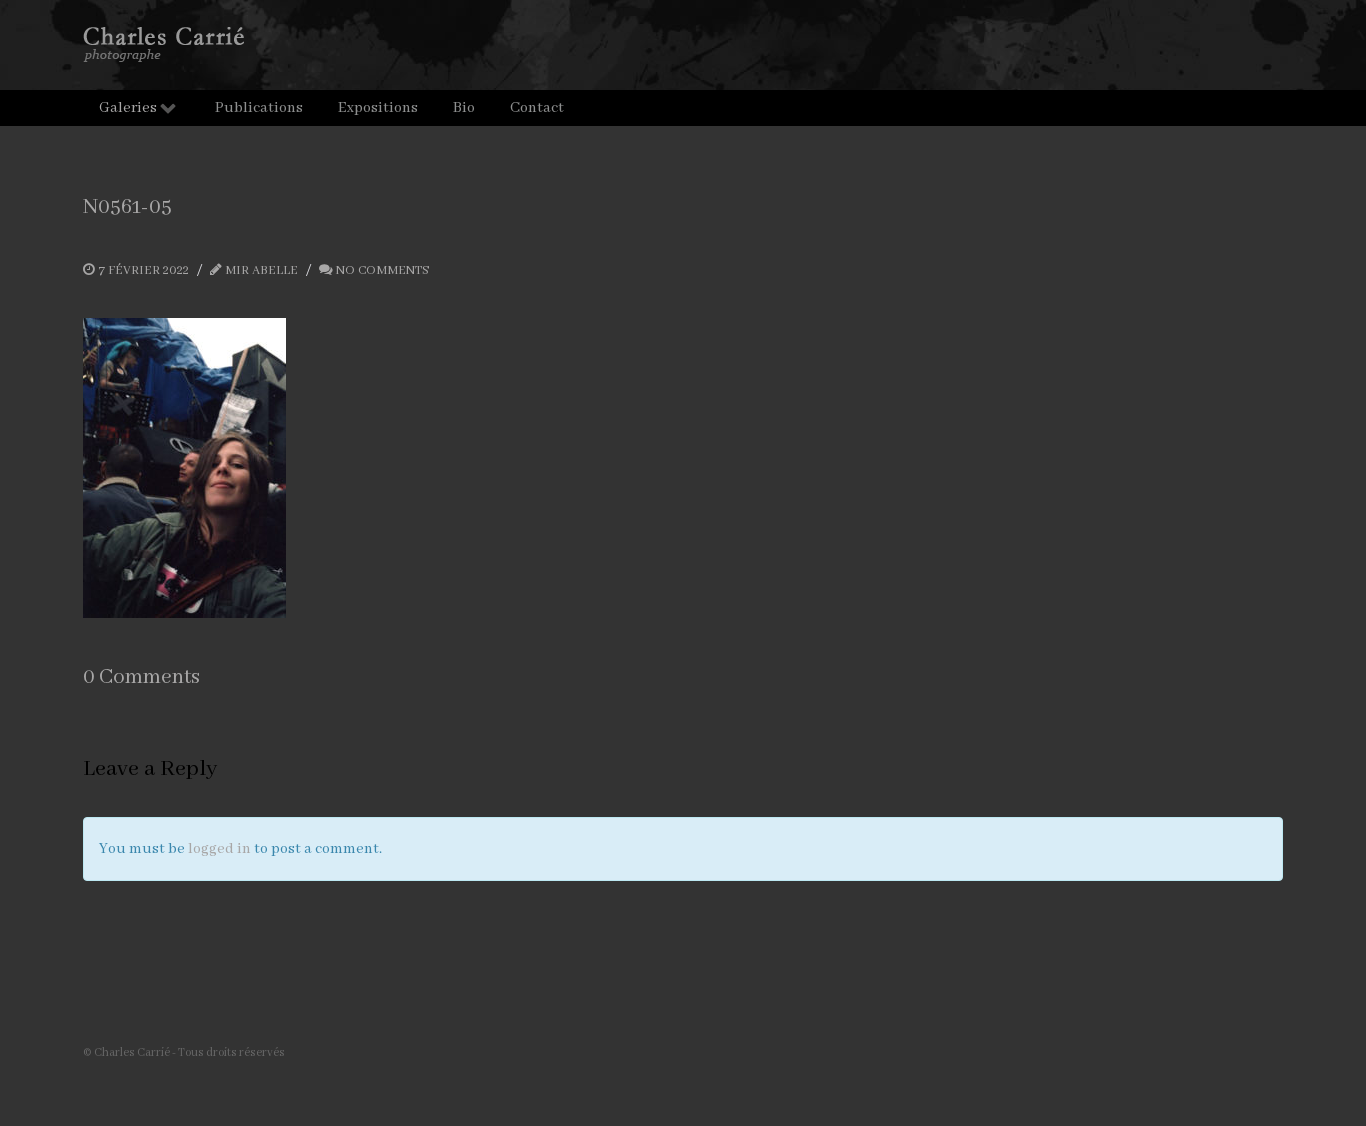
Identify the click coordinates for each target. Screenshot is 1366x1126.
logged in (219, 849)
